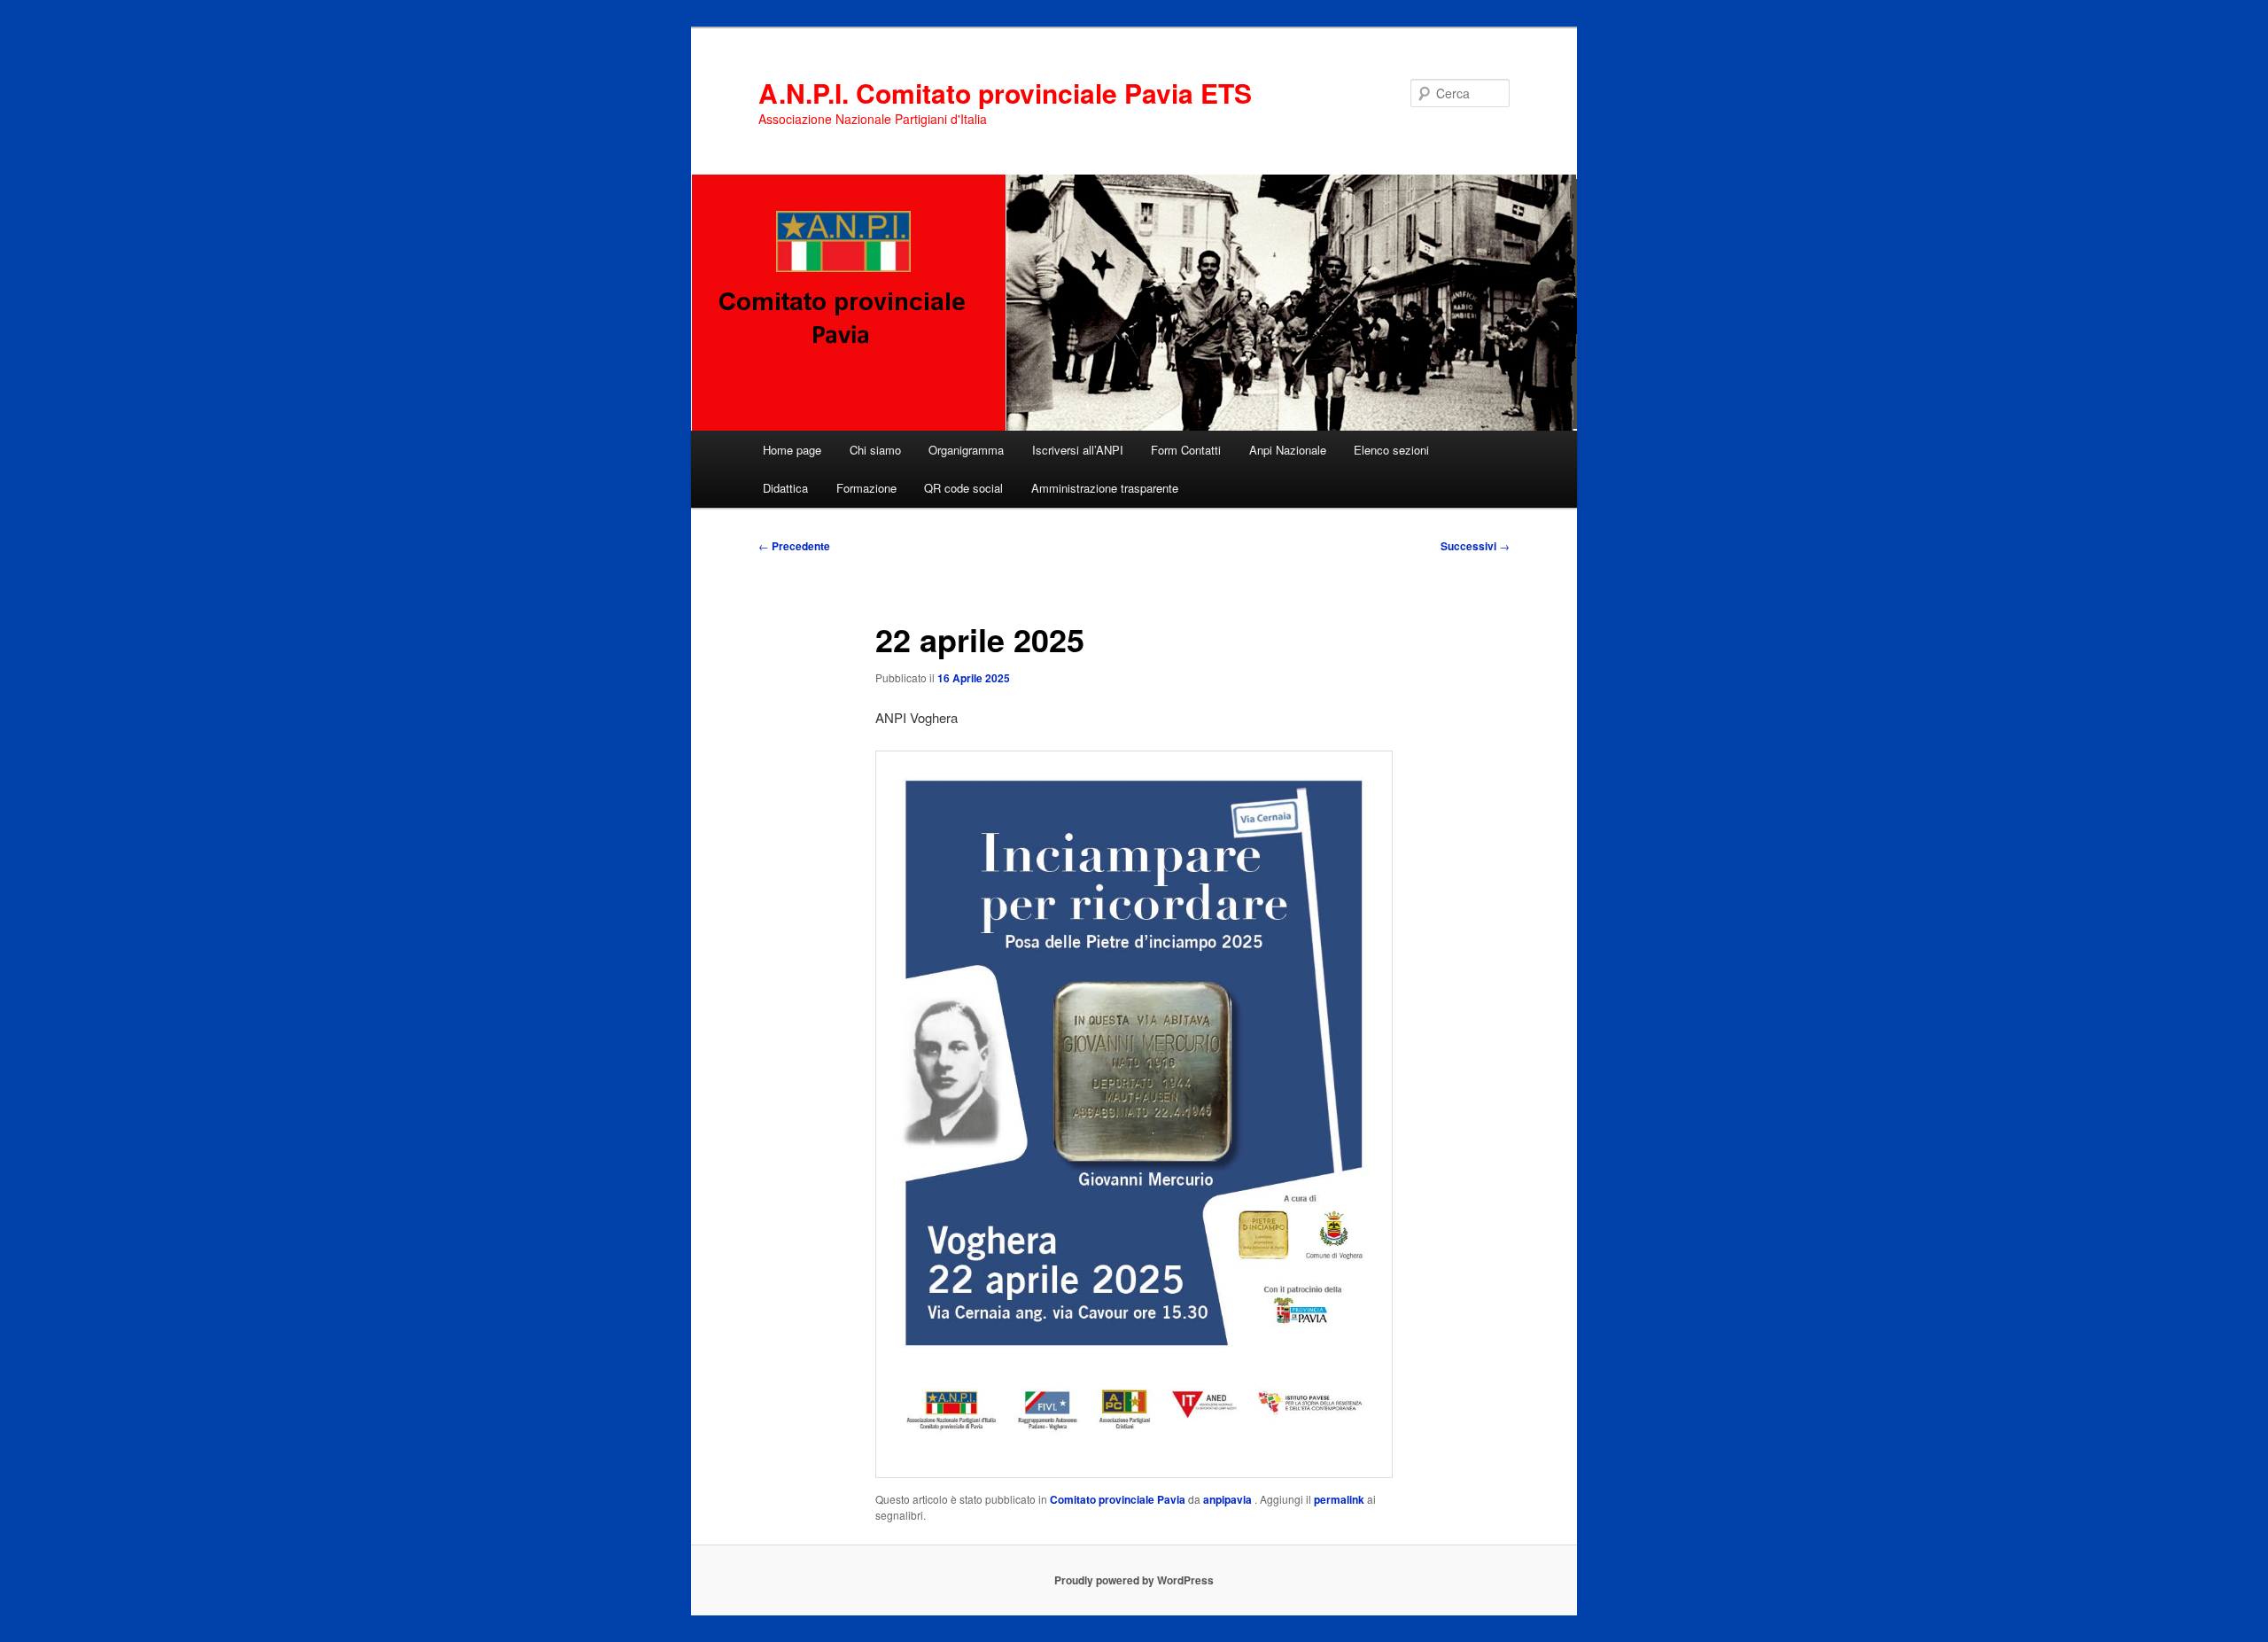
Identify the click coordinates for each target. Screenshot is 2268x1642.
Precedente (794, 546)
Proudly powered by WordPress (1134, 1580)
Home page (792, 450)
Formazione (866, 488)
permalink (1339, 1499)
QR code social (963, 488)
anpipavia (1229, 1499)
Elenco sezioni (1391, 450)
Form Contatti (1186, 450)
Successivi (1475, 546)
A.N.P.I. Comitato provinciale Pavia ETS (1005, 93)
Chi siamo (875, 450)
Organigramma (966, 450)
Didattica (785, 488)
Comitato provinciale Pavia (1118, 1499)
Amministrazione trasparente (1105, 488)
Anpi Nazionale (1288, 450)
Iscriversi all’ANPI (1078, 450)
